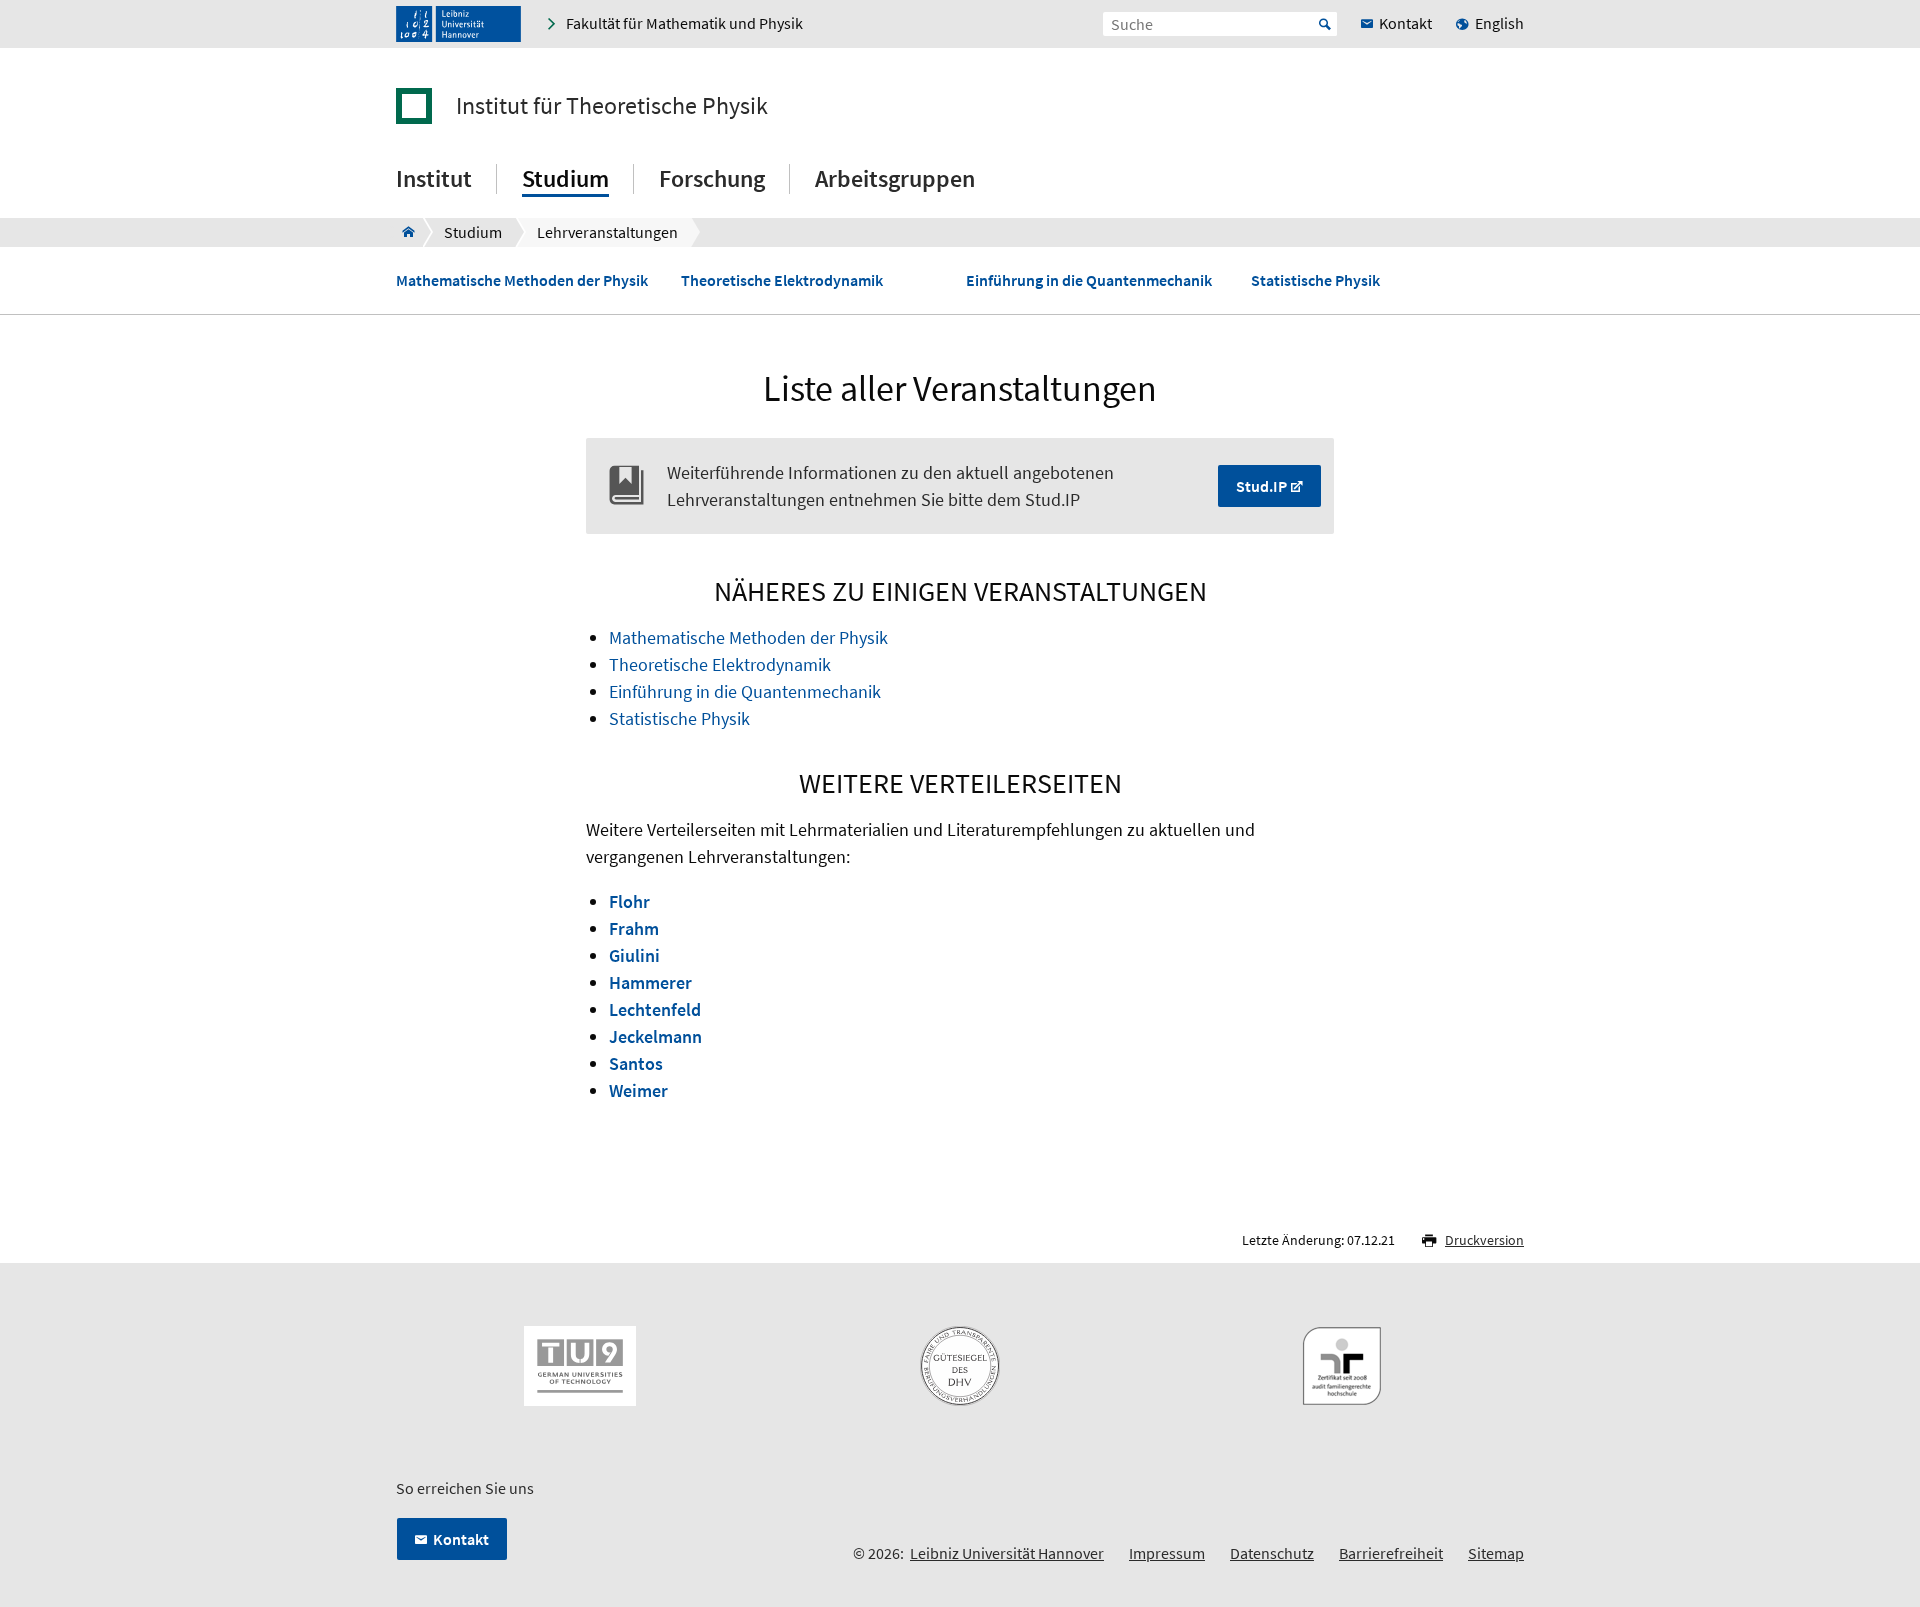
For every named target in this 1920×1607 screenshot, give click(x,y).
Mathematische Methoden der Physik (522, 280)
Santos (636, 1063)
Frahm (634, 928)
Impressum (1167, 1553)
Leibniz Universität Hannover (1007, 1553)
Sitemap (1496, 1553)
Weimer (638, 1090)
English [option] (1499, 23)
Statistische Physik (1315, 280)
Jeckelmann (655, 1036)
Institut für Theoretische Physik (612, 106)
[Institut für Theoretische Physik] (402, 232)
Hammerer (650, 982)
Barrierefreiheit (1391, 1553)
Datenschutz (1272, 1553)
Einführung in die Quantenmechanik (1089, 280)
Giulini (634, 955)
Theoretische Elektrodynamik (782, 280)
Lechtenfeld (655, 1009)
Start (1325, 24)
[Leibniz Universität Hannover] (458, 24)
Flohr (629, 901)
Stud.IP (1261, 486)
